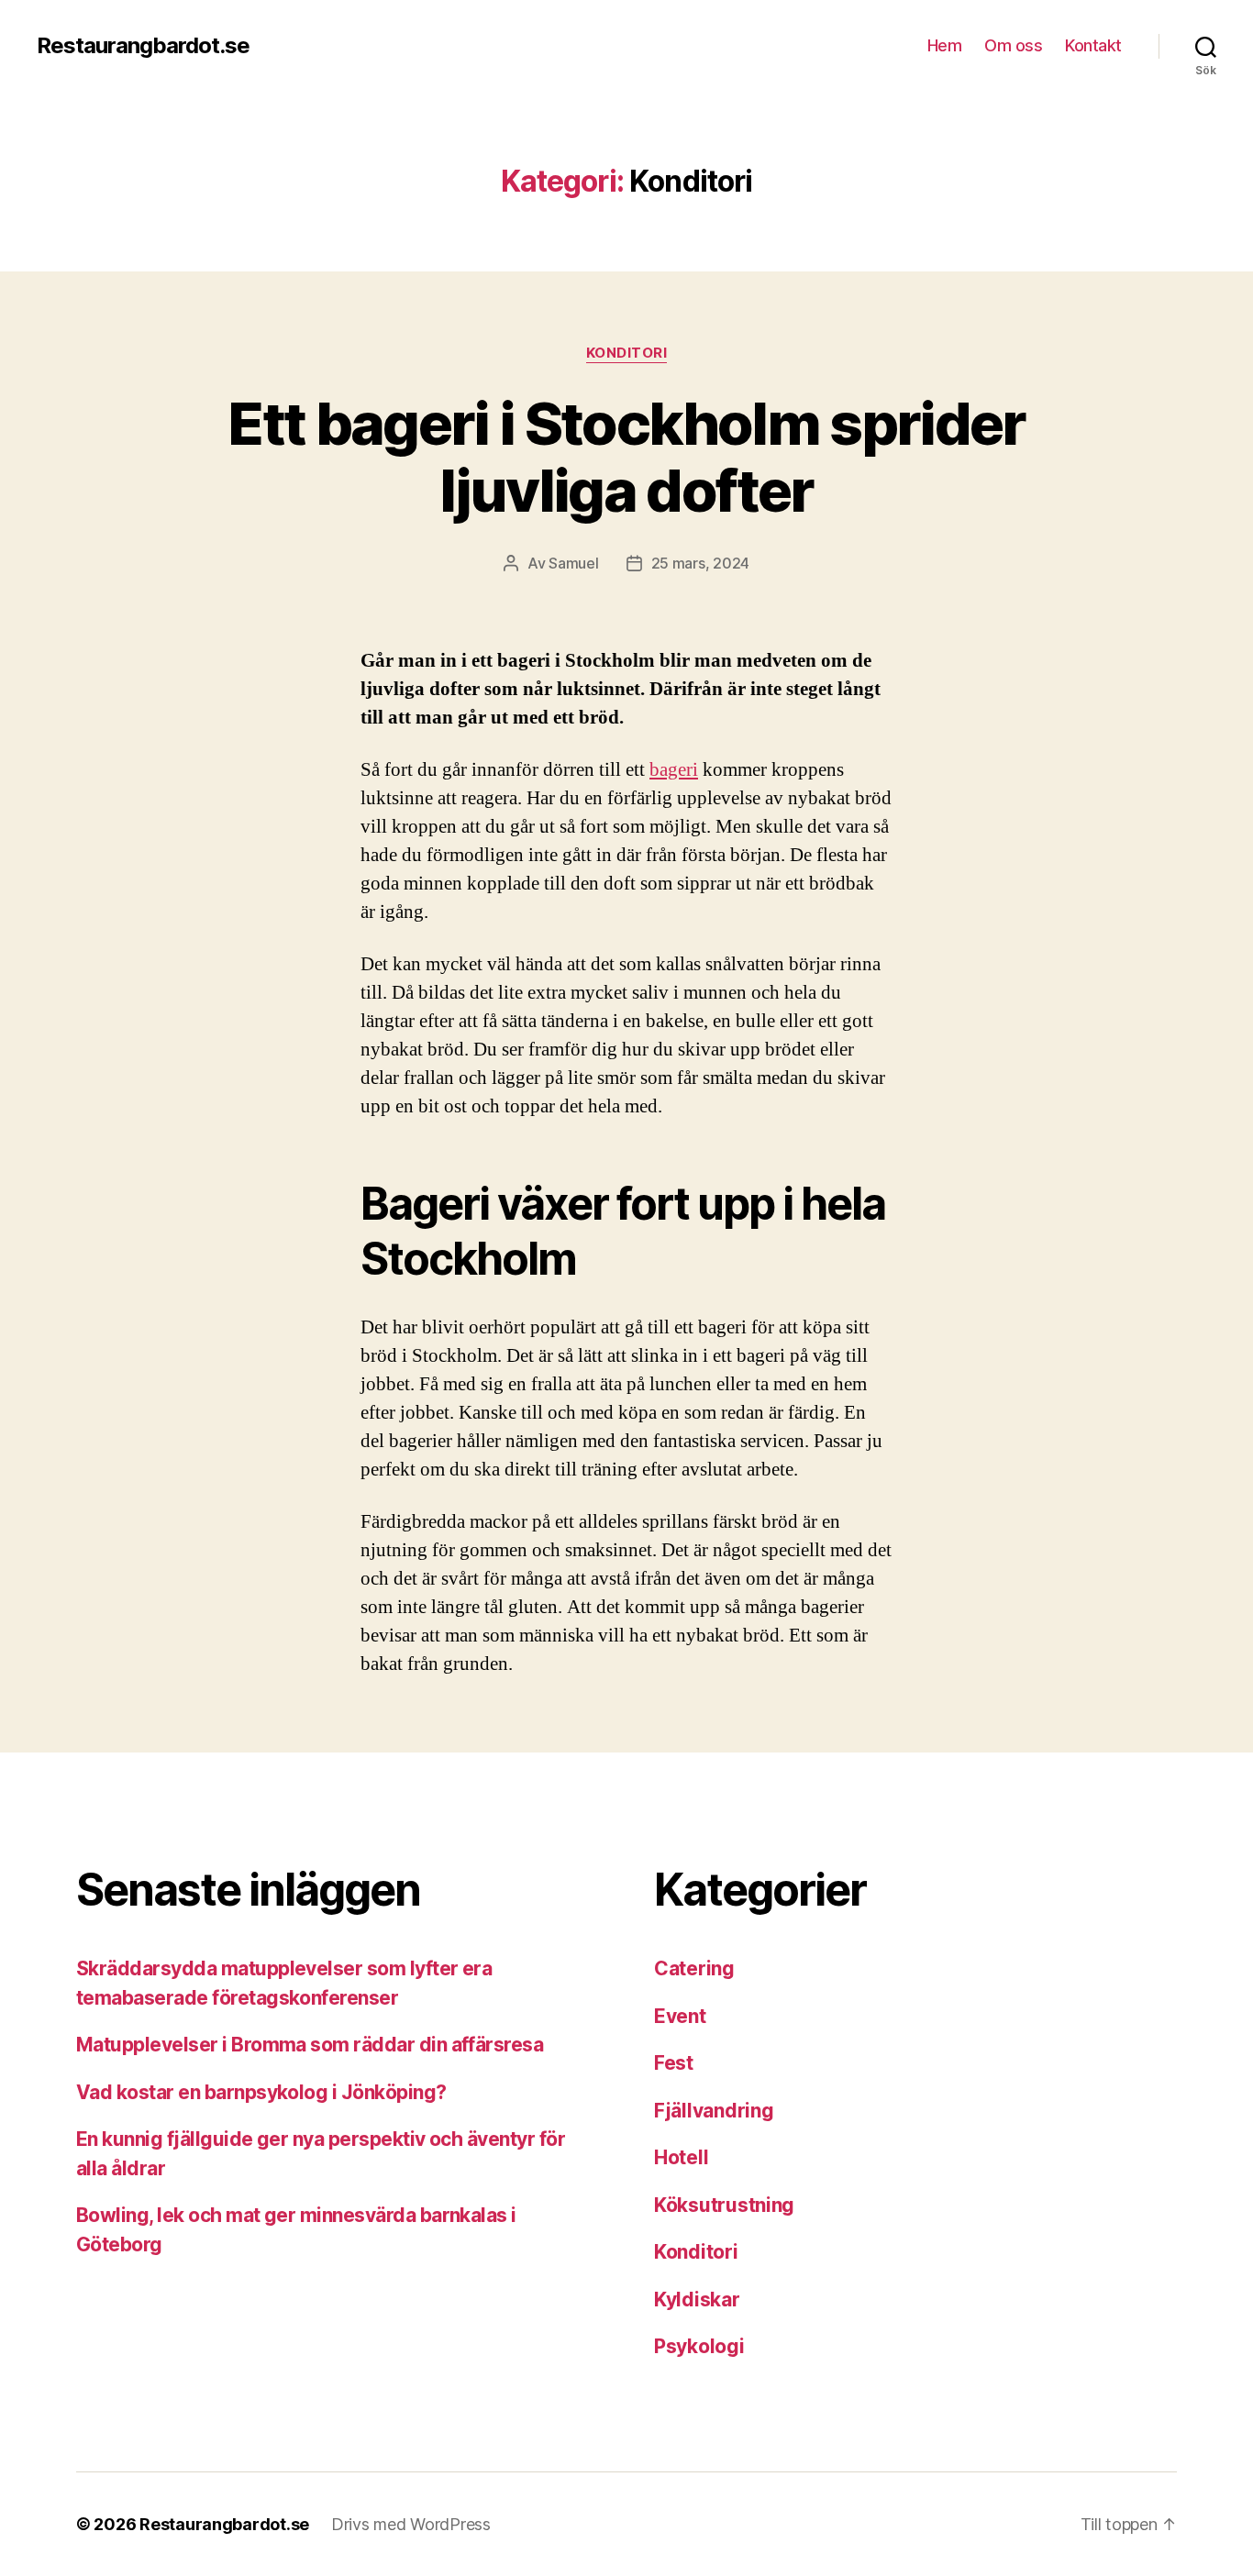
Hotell (681, 2157)
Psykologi (699, 2346)
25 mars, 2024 (701, 563)
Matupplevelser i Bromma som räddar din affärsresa (310, 2045)
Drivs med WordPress (411, 2524)
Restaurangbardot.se (143, 46)
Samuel (573, 563)
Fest (674, 2063)
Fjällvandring (714, 2111)
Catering (694, 1968)
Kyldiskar (697, 2300)
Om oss (1013, 45)
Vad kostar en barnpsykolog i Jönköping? (261, 2092)
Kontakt (1093, 45)
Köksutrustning (724, 2205)
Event (680, 2016)
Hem (945, 45)
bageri (674, 770)
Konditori (627, 353)
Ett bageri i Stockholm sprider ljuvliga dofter (626, 457)
